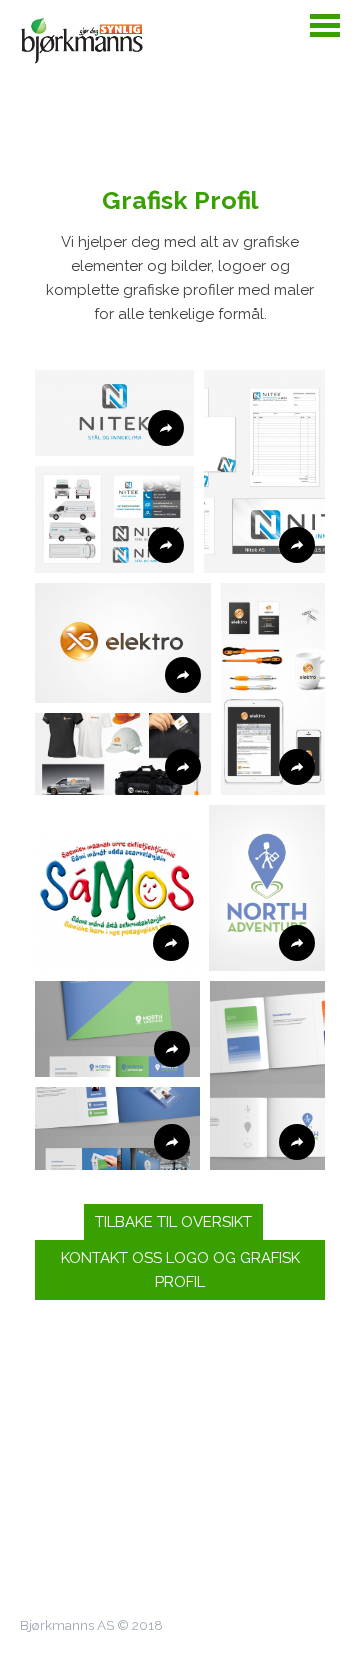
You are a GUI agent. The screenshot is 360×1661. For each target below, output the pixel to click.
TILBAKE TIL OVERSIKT (173, 1222)
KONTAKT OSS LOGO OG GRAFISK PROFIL (180, 1270)
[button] (114, 413)
